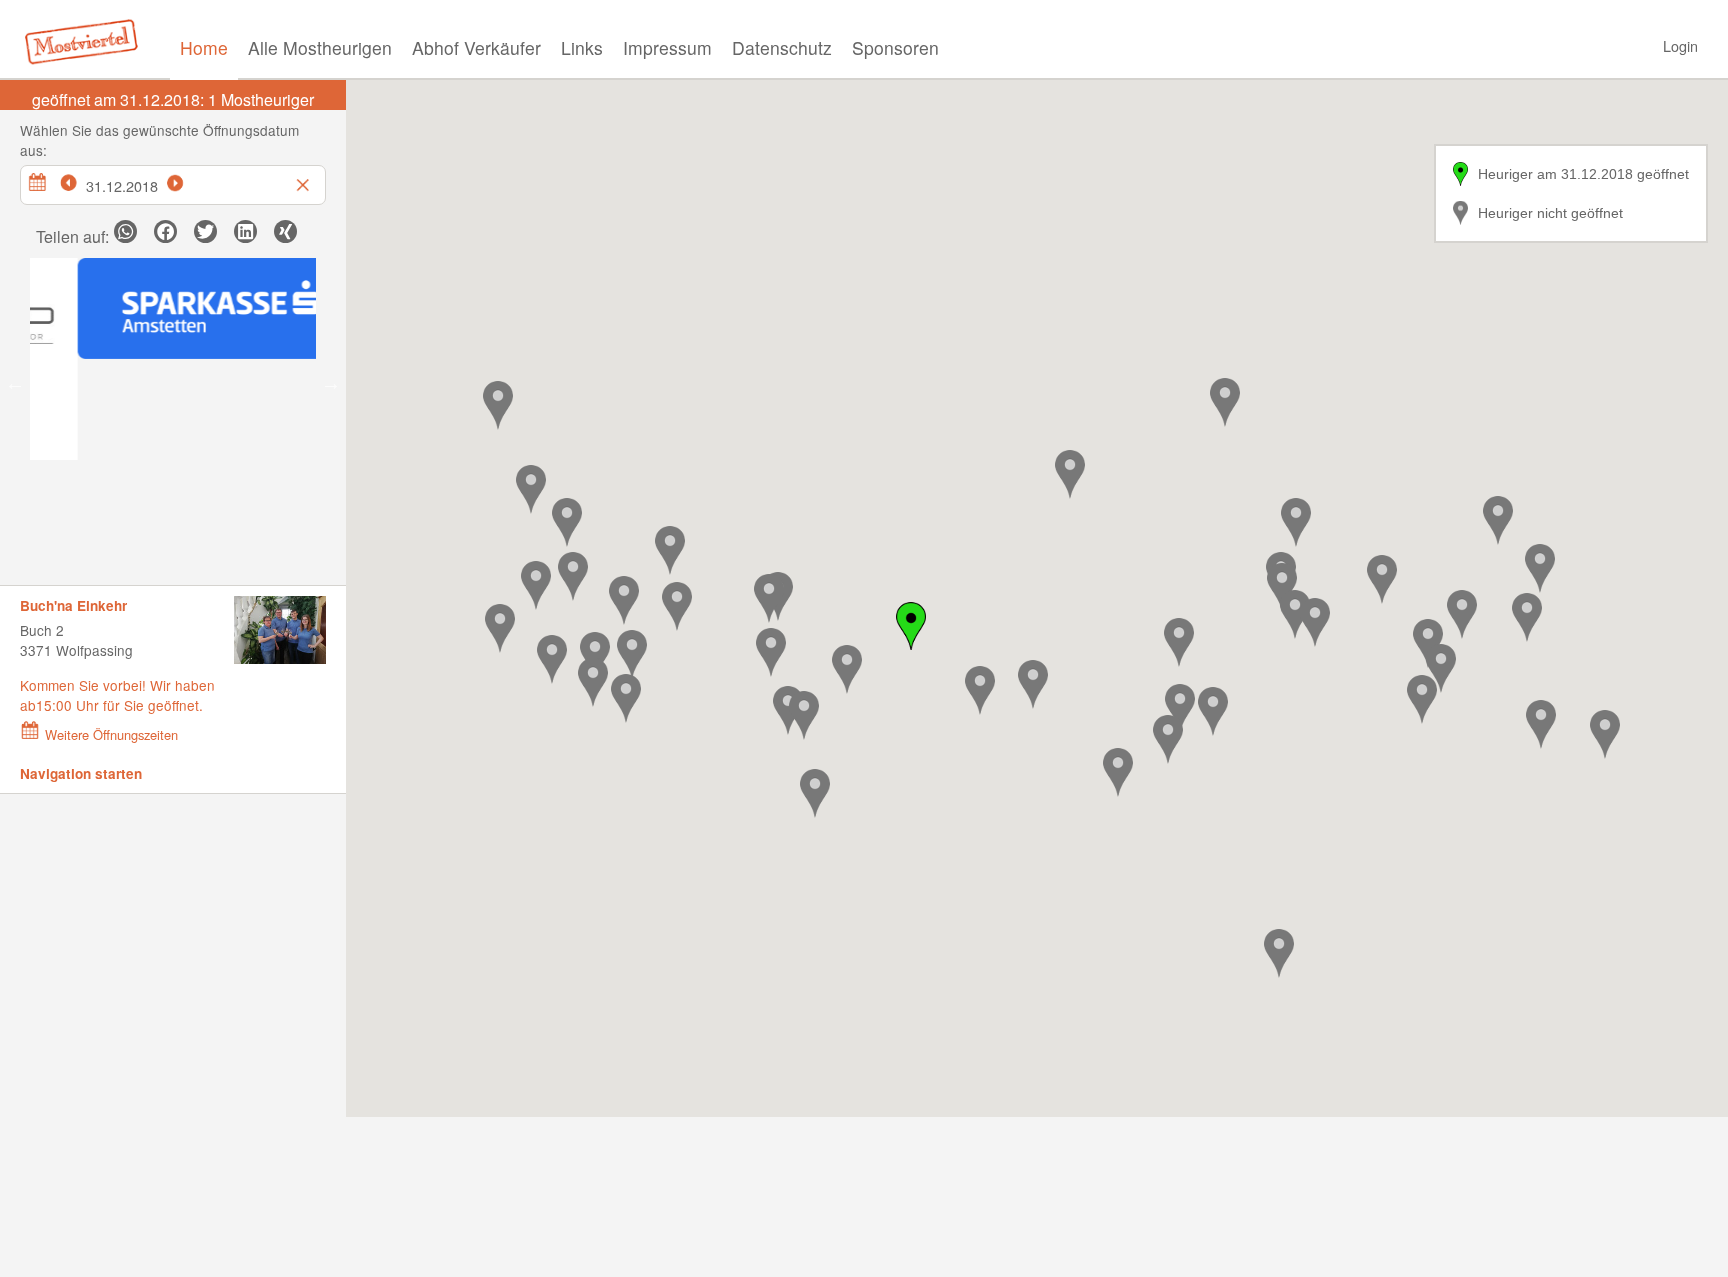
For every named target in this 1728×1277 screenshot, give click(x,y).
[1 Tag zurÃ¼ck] (79, 180)
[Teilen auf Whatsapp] (125, 231)
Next (331, 383)
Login (1680, 45)
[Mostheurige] (87, 40)
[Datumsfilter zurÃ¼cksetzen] (305, 180)
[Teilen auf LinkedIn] (245, 231)
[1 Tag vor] (186, 180)
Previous (15, 383)
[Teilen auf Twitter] (205, 231)
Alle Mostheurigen (320, 47)
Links (582, 47)
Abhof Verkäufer (476, 47)
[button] (573, 576)
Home (204, 47)
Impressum (667, 47)
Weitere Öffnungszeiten (111, 734)
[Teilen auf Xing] (285, 231)
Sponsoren (895, 47)
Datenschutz (782, 47)
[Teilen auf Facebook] (165, 231)
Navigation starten (81, 773)
